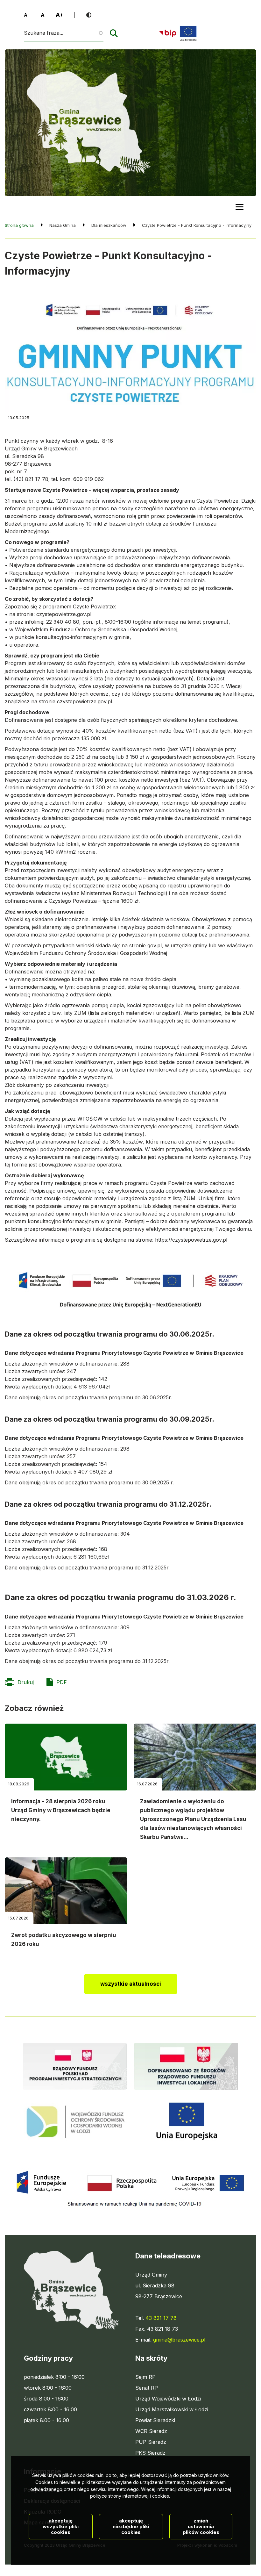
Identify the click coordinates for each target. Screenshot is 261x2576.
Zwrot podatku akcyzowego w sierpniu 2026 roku (64, 1940)
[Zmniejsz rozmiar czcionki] (27, 15)
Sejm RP (145, 2377)
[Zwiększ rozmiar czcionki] (60, 15)
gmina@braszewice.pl (179, 2340)
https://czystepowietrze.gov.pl (191, 1240)
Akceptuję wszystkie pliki (61, 2526)
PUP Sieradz (151, 2442)
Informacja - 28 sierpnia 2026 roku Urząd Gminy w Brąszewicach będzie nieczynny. (61, 1810)
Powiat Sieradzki (155, 2421)
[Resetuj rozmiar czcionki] (43, 15)
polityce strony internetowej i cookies (130, 2496)
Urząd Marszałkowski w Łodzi (172, 2410)
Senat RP (147, 2388)
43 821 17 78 (161, 2318)
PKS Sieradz (150, 2453)
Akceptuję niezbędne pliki (131, 2526)
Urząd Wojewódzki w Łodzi (168, 2399)
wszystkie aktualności (131, 1984)
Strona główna (19, 225)
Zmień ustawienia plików (201, 2526)
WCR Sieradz (151, 2431)
